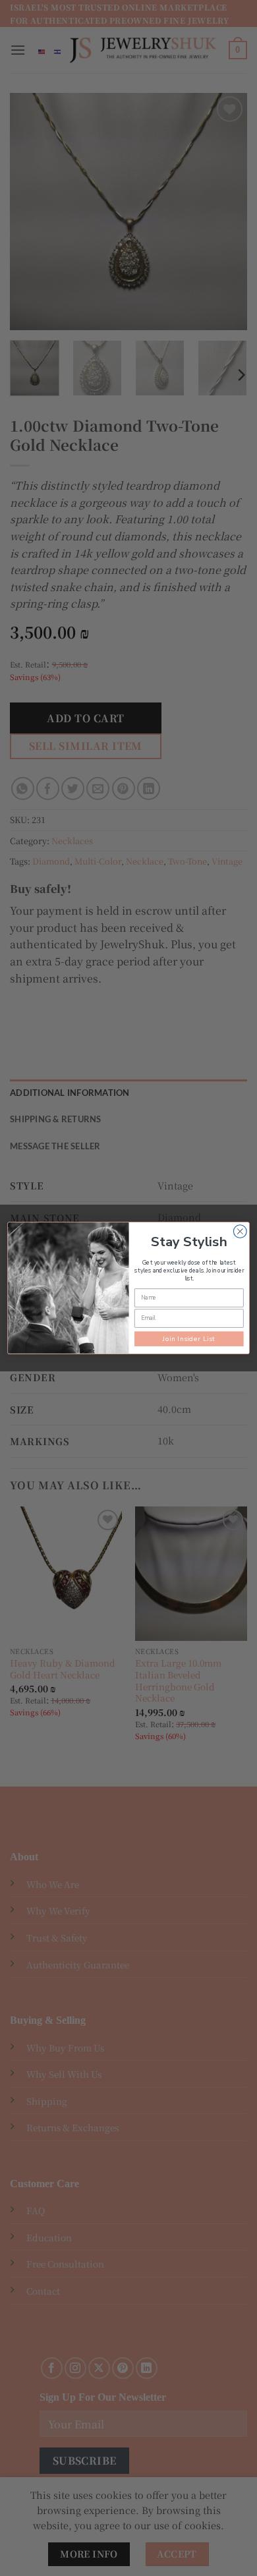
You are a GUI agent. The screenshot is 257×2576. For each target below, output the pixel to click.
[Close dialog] (240, 1232)
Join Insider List (189, 1339)
